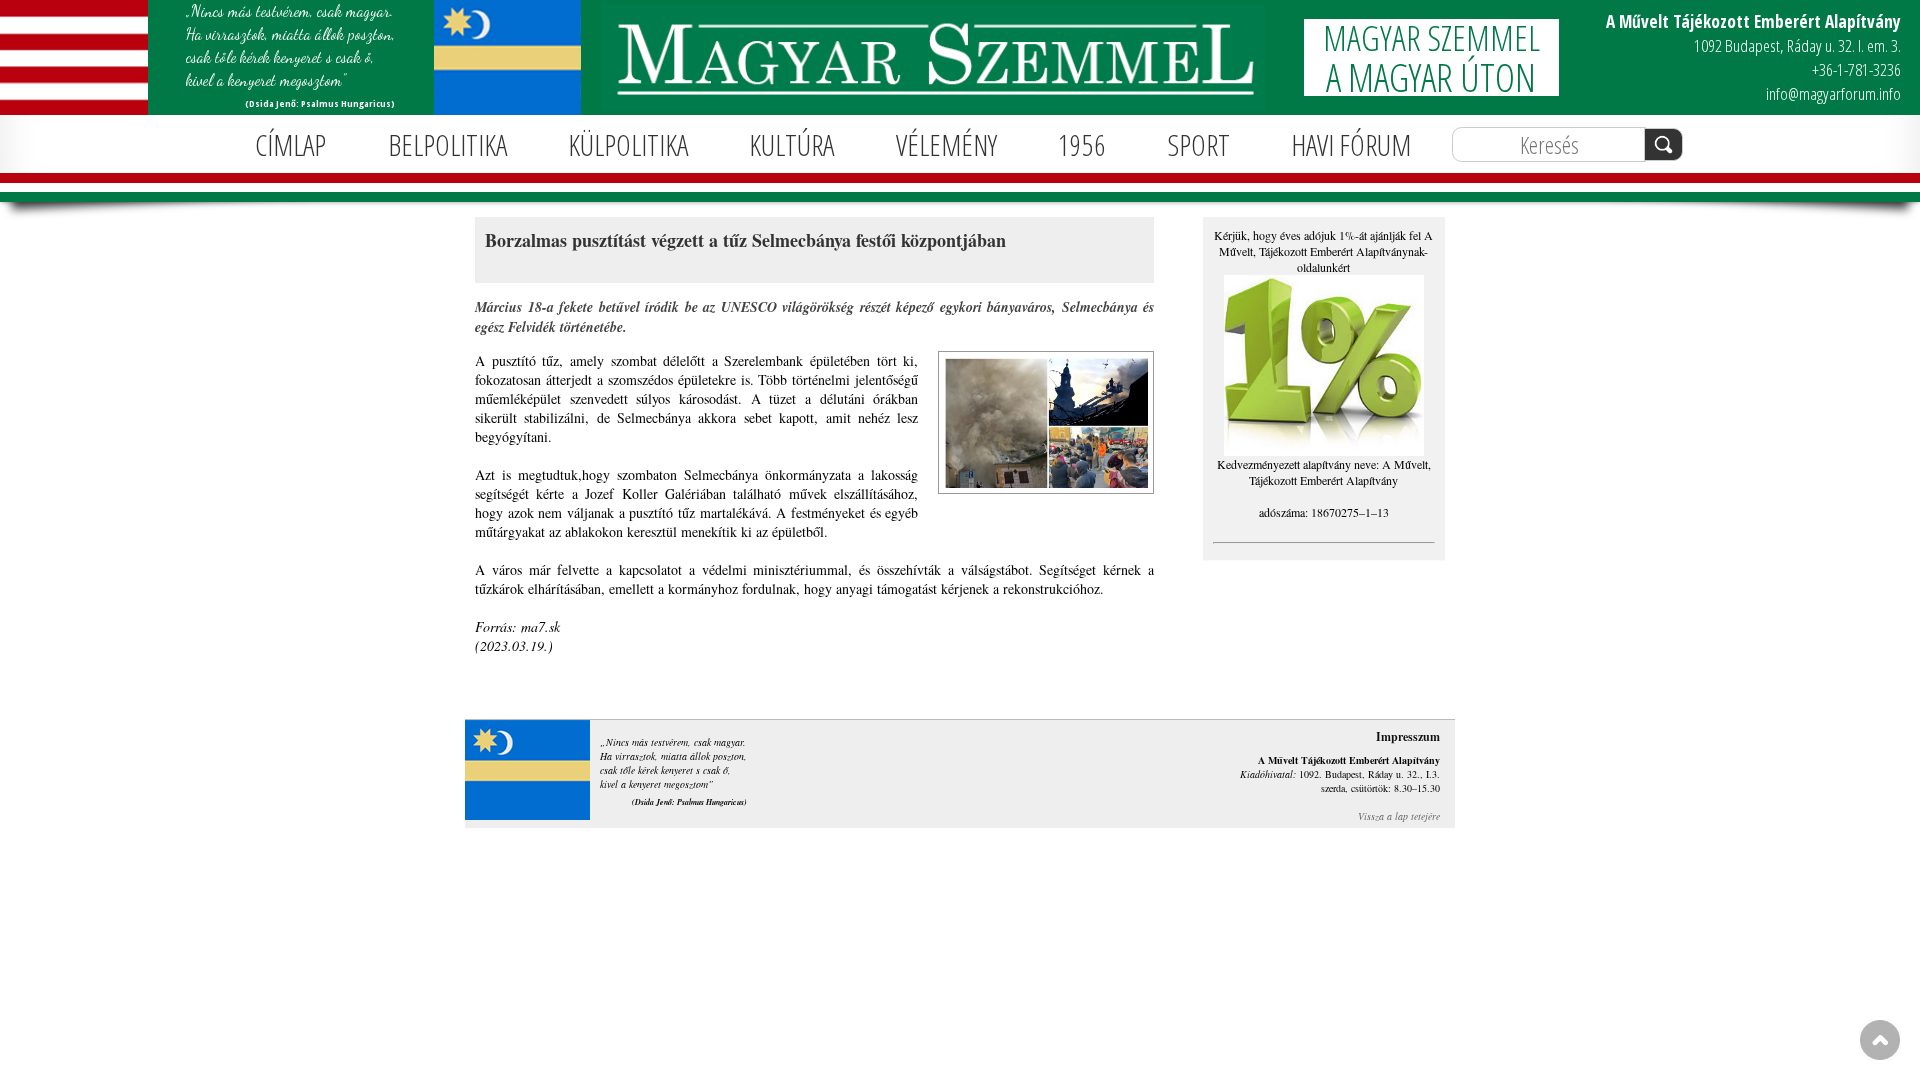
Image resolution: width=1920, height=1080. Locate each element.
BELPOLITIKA (447, 144)
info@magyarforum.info (1833, 93)
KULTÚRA (791, 144)
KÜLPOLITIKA (628, 144)
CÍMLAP (290, 144)
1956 (1082, 144)
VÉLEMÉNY (946, 144)
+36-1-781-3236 (1856, 69)
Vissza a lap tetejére (1399, 816)
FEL (1880, 1040)
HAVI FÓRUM (1351, 144)
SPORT (1199, 144)
